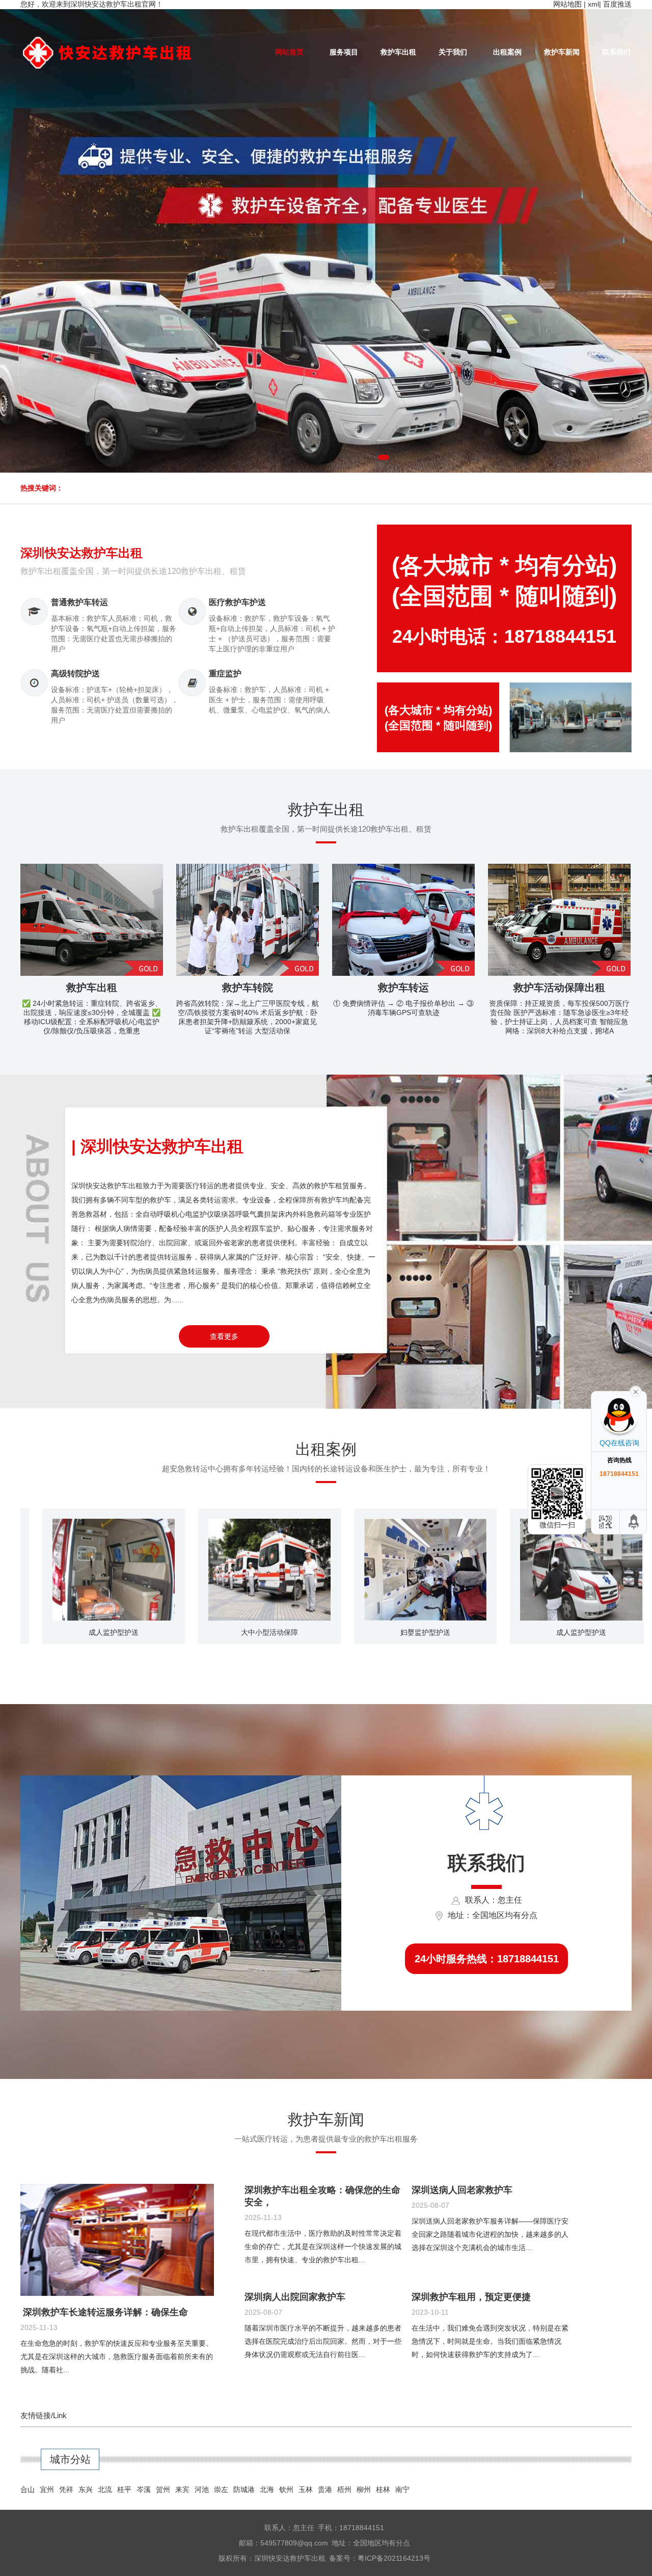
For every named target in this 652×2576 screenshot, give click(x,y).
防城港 (244, 2489)
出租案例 (507, 52)
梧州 (344, 2489)
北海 (267, 2489)
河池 (202, 2489)
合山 (28, 2489)
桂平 (124, 2489)
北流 (105, 2489)
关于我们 (453, 52)
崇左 (221, 2489)
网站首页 (289, 52)
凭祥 (66, 2489)
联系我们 (616, 52)
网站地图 (567, 4)
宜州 (47, 2489)
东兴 (86, 2489)
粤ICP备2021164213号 (394, 2558)
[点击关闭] (636, 1391)
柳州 (364, 2489)
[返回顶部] (634, 1522)
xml (593, 4)
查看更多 (224, 1336)
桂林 (383, 2489)
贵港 (325, 2489)
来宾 (182, 2489)
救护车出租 (398, 52)
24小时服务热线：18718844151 (487, 1959)
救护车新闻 (562, 52)
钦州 (286, 2489)
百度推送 (617, 4)
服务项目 (344, 52)
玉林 (306, 2489)
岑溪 (144, 2489)
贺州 (163, 2489)
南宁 (402, 2489)
